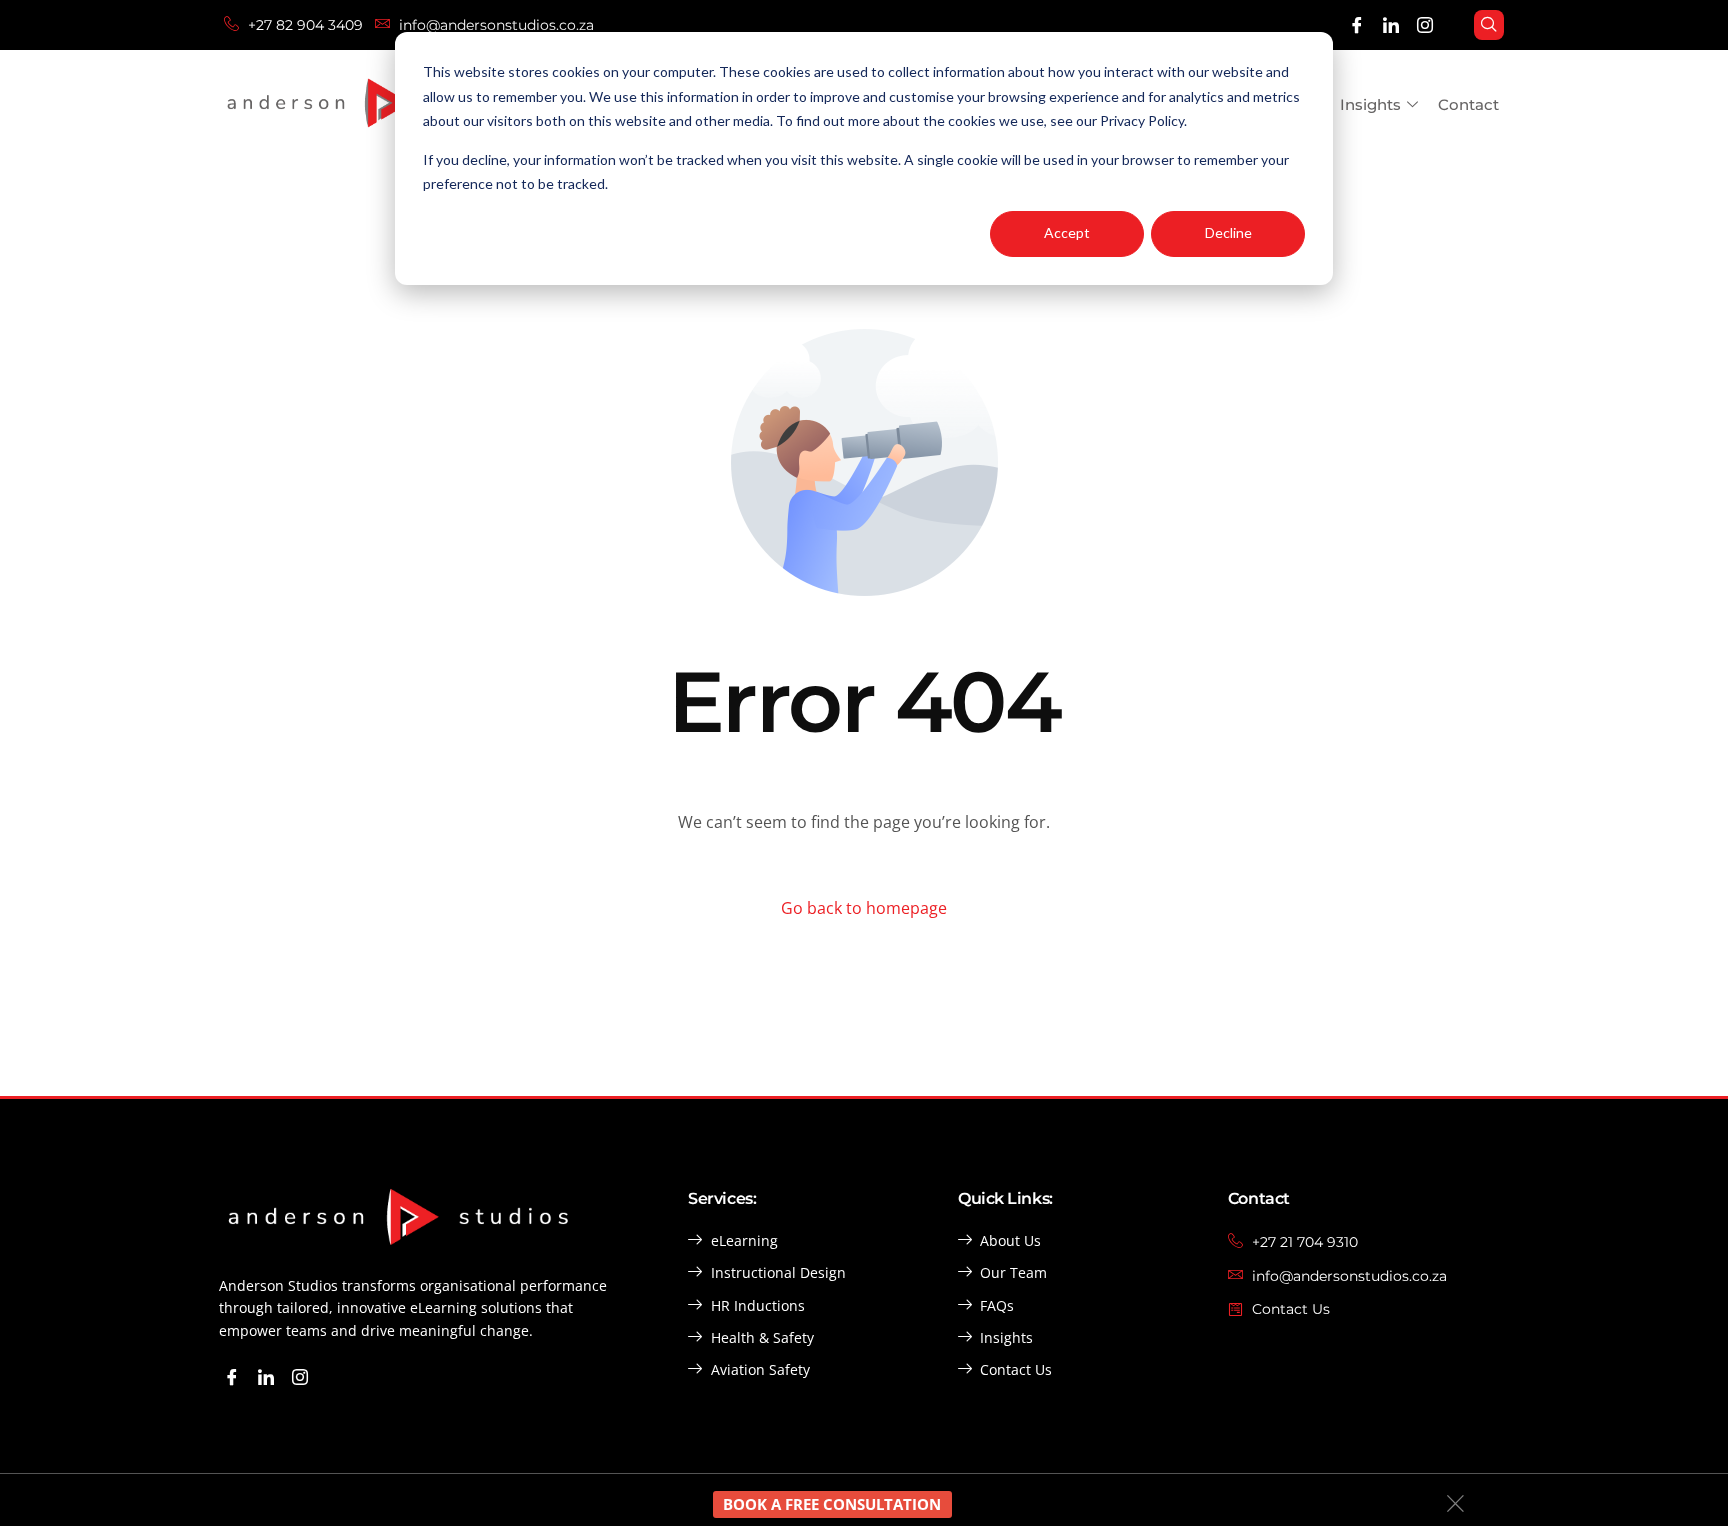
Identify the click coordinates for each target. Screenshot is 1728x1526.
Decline (1228, 232)
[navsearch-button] (1489, 25)
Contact (1468, 104)
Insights (1370, 104)
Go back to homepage (864, 908)
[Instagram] (1425, 25)
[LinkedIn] (1391, 25)
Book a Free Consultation (832, 1504)
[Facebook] (1357, 25)
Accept (1067, 232)
